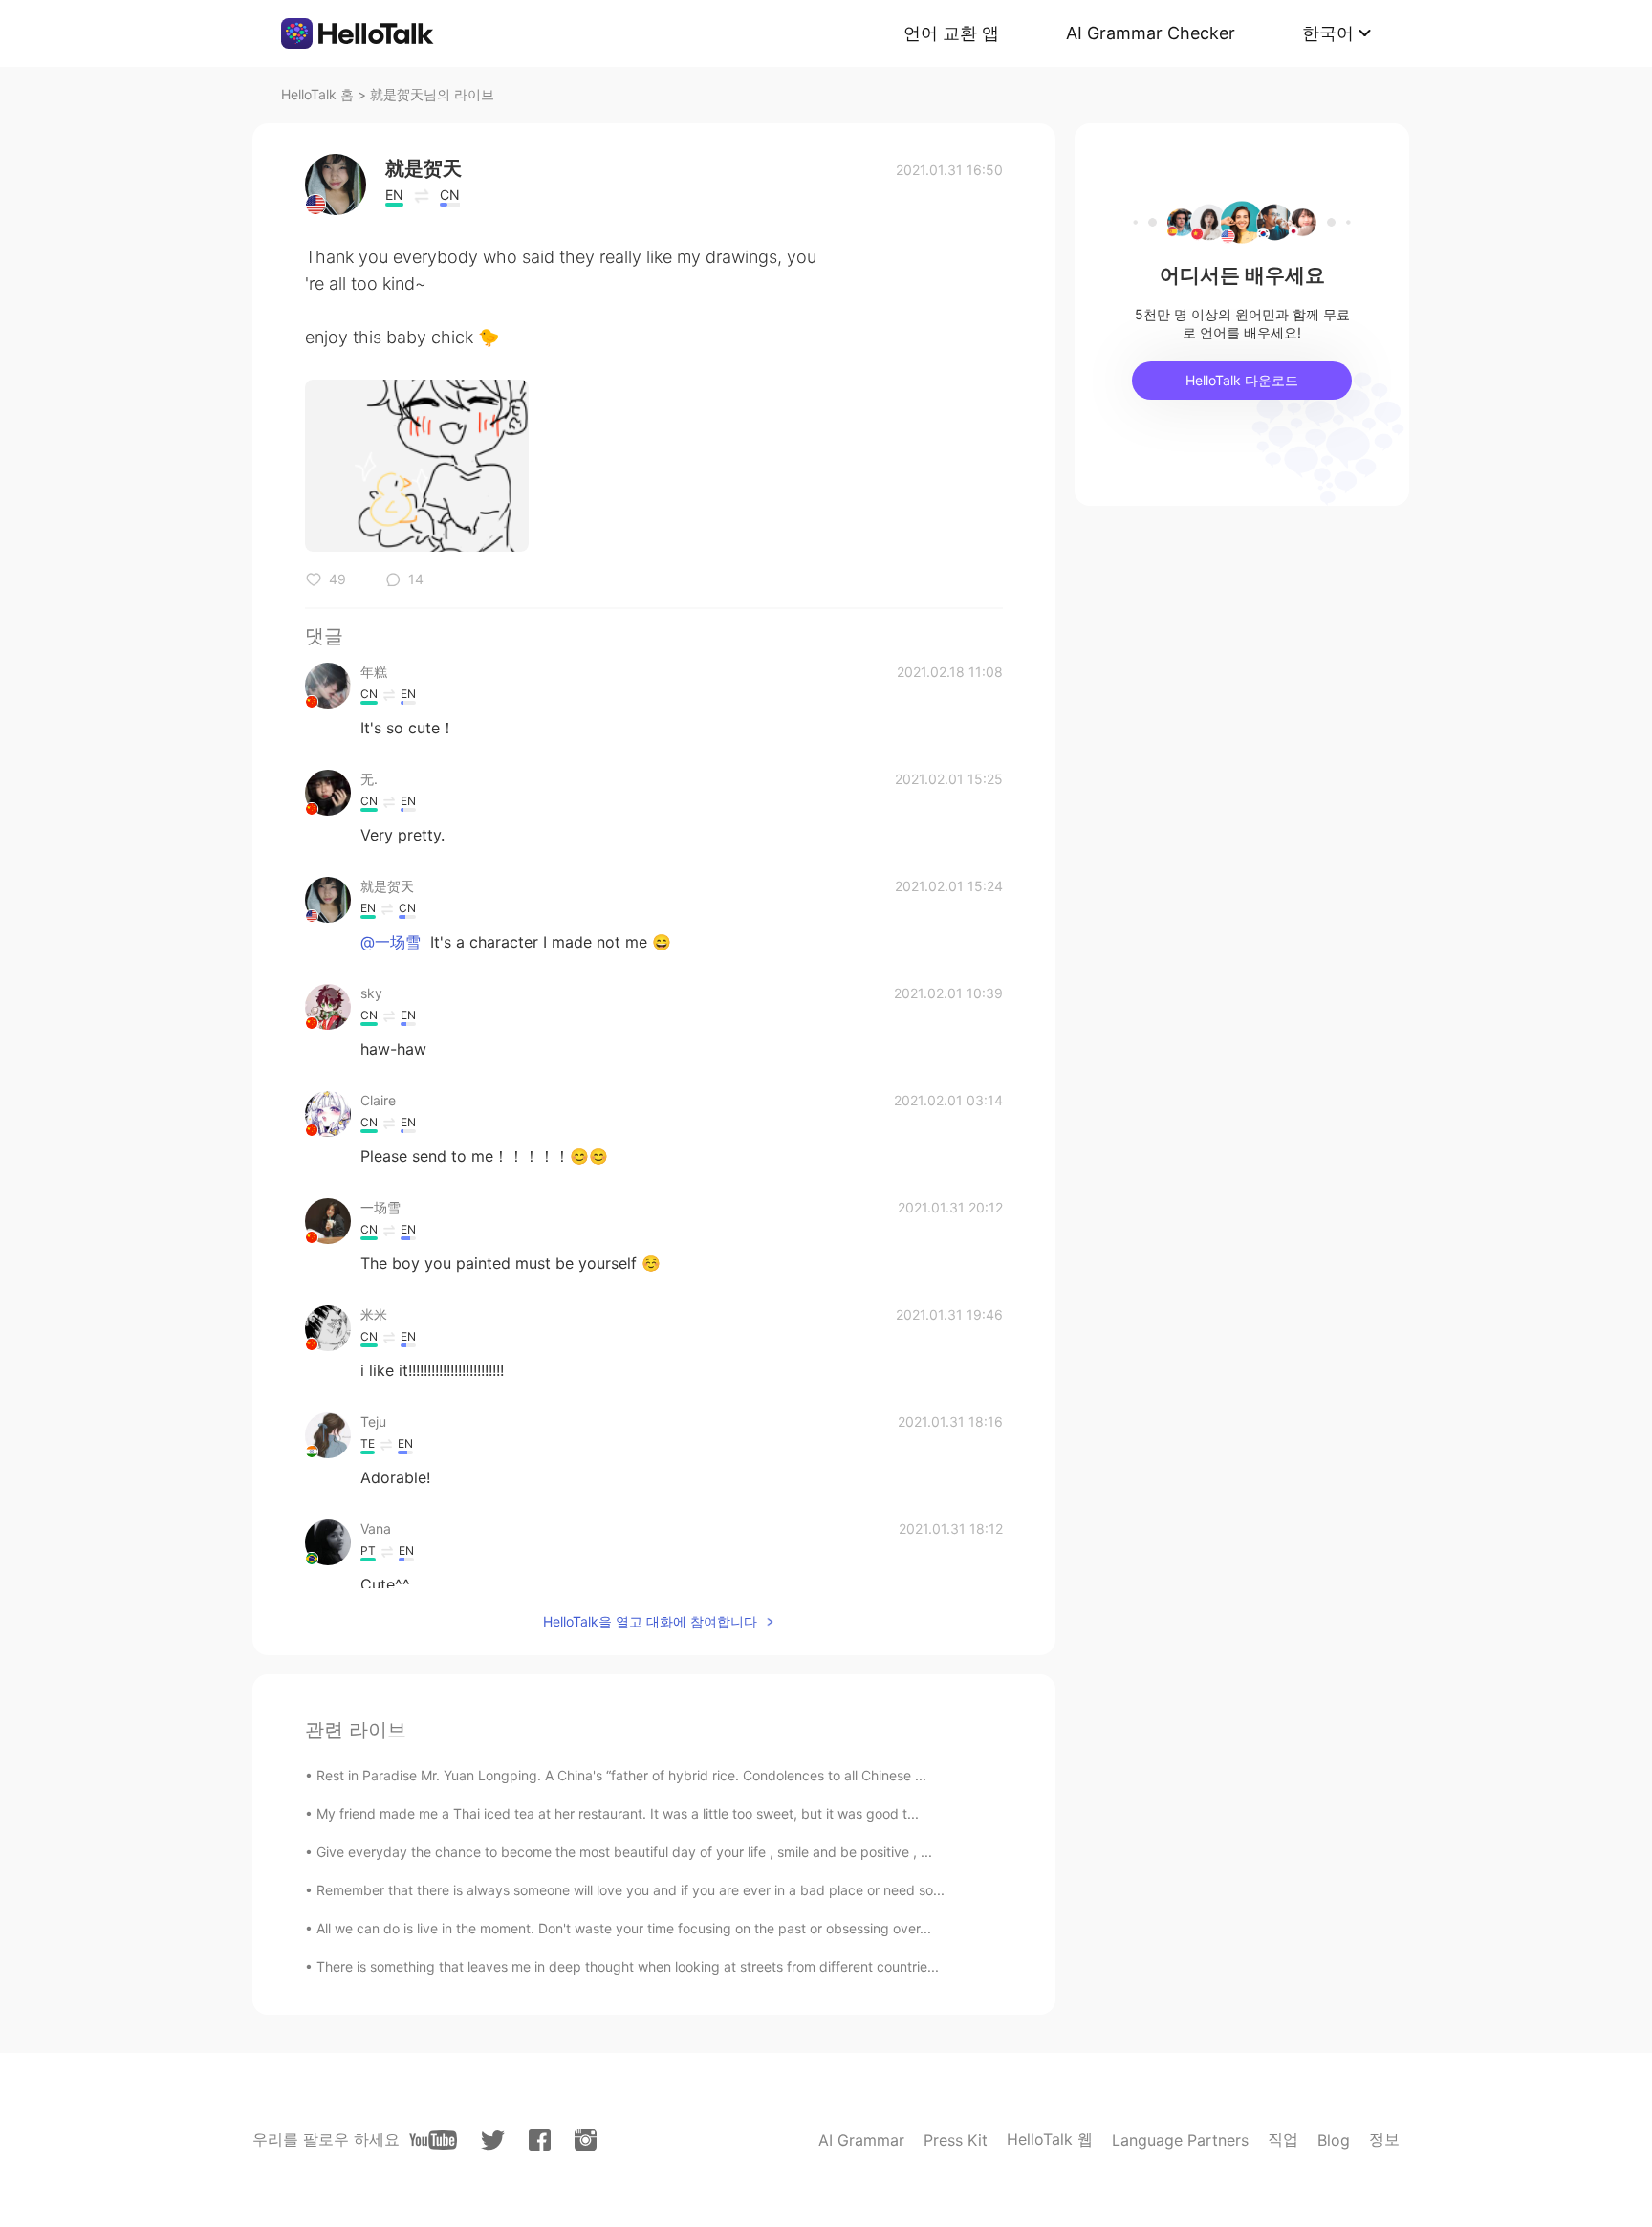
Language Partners (1180, 2140)
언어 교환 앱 (951, 33)
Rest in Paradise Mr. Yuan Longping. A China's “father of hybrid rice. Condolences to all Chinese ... (621, 1775)
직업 (1283, 2139)
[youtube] (433, 2140)
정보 (1384, 2139)
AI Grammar (861, 2140)
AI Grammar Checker (1151, 33)
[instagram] (586, 2140)
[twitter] (493, 2140)
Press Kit (956, 2140)
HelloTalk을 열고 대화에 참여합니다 (650, 1621)
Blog (1334, 2140)
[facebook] (540, 2140)
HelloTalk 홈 (317, 94)
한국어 (1328, 33)
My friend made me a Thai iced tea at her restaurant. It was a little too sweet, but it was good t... (618, 1813)
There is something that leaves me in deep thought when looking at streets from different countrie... (628, 1966)
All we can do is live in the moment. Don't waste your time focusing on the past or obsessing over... (624, 1928)
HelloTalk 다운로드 (1242, 380)
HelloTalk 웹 (1050, 2139)
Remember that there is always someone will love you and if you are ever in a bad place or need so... (630, 1890)
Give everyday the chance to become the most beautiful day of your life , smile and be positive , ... (624, 1852)
